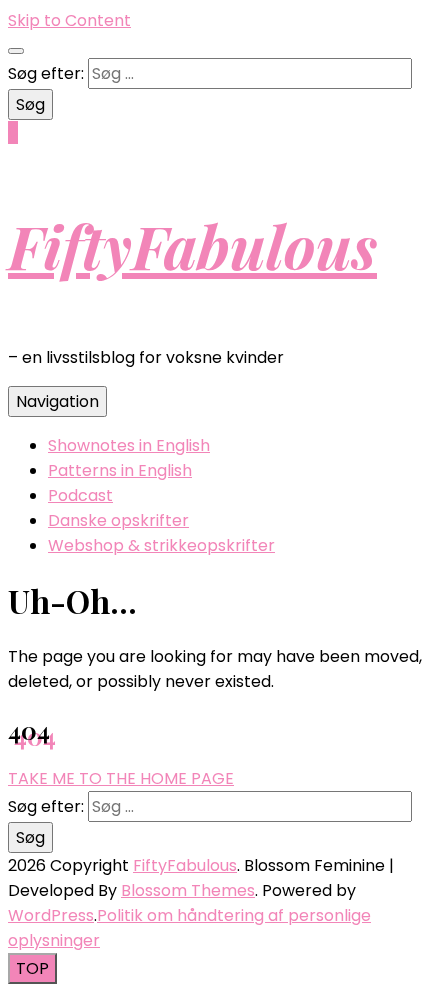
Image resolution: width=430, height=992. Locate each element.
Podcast (80, 495)
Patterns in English (120, 470)
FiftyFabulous (192, 245)
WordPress (51, 915)
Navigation (57, 401)
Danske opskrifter (118, 520)
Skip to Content (69, 20)
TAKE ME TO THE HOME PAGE (121, 778)
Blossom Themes (188, 890)
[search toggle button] (16, 51)
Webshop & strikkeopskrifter (161, 545)
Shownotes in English (129, 445)
